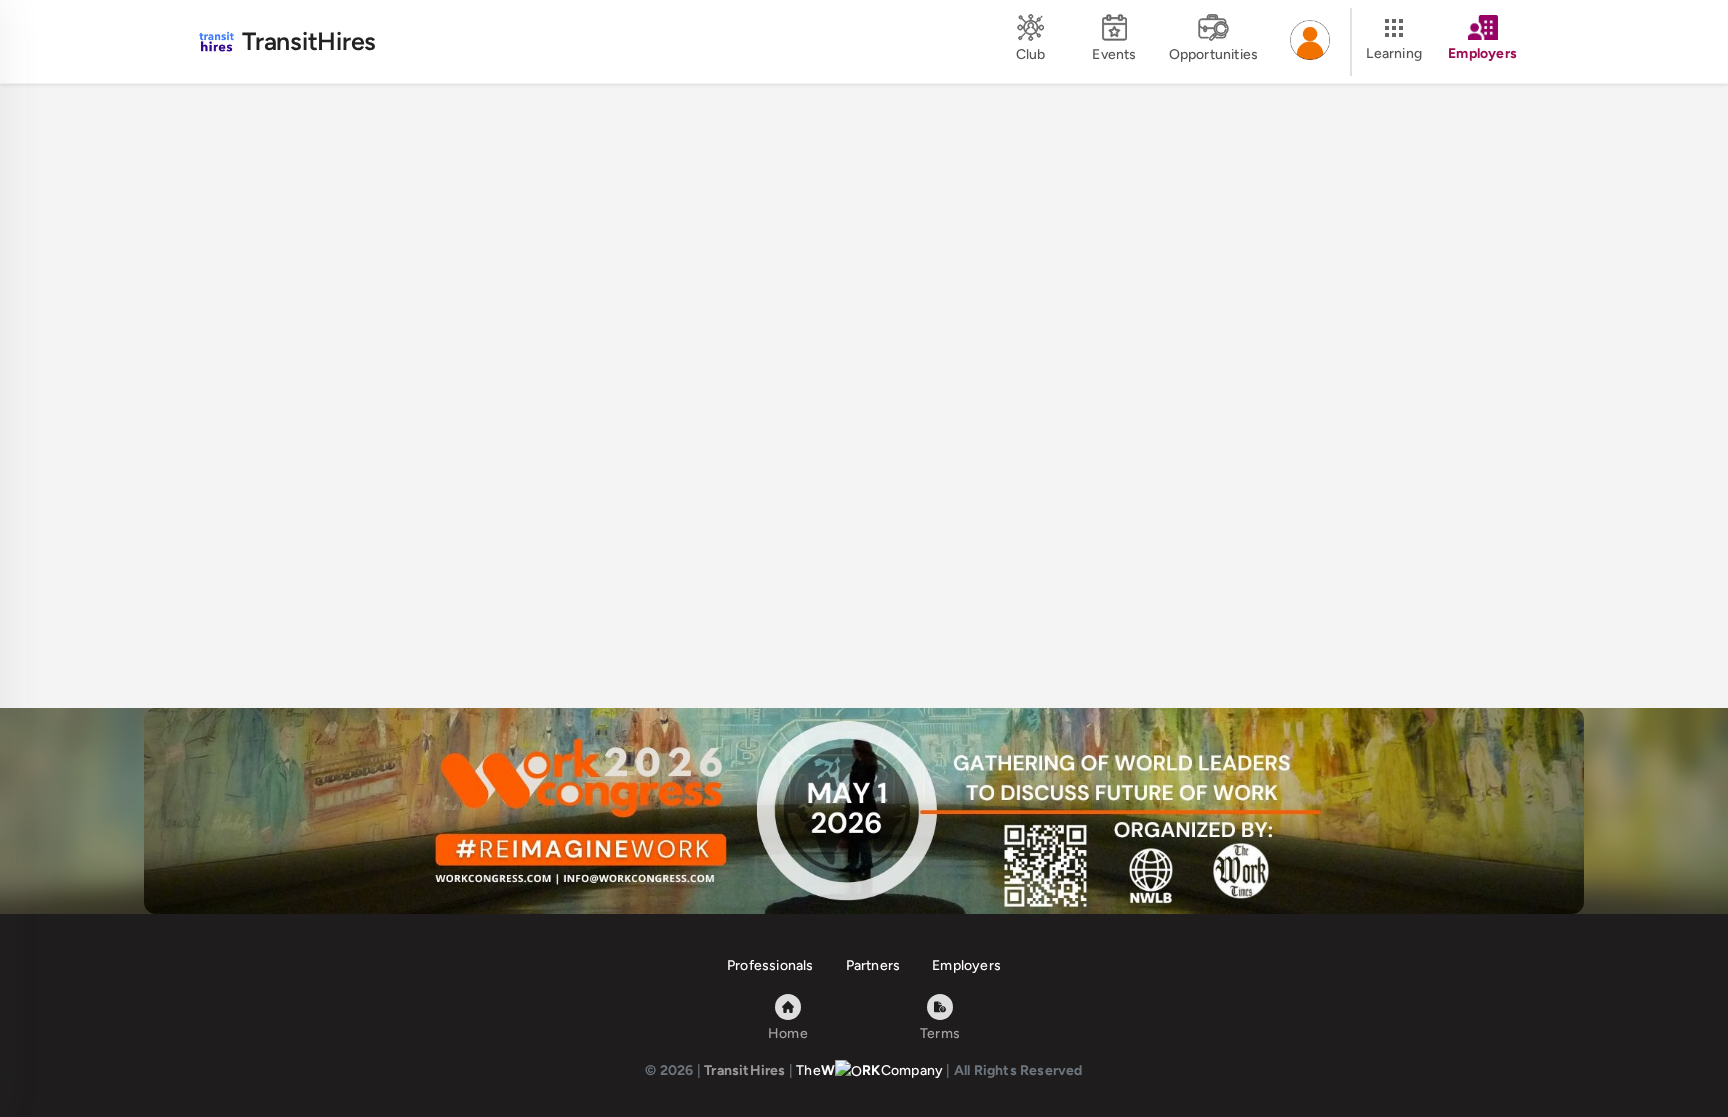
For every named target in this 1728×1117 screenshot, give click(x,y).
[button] (1310, 42)
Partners (873, 965)
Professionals (770, 965)
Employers (966, 965)
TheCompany (869, 1070)
